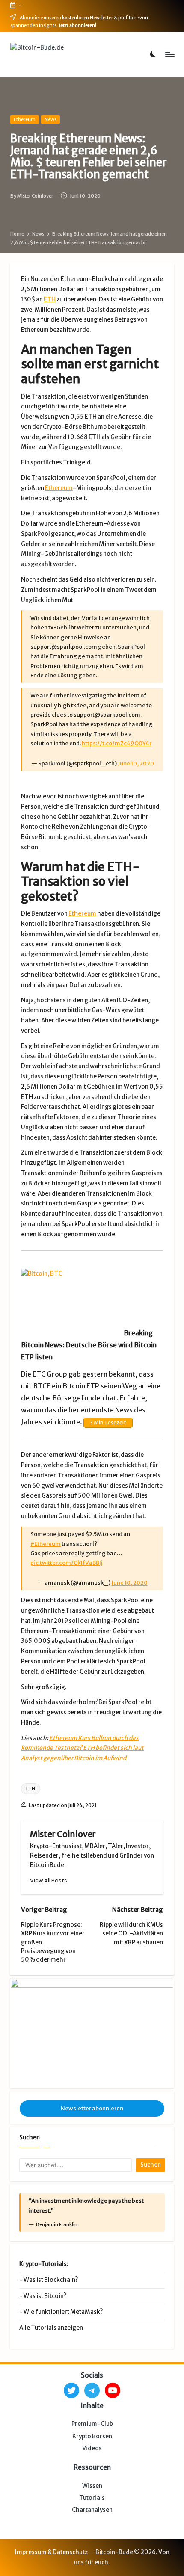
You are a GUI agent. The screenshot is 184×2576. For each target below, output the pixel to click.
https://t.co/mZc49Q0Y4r (117, 743)
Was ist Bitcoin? (45, 2296)
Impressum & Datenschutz (51, 2552)
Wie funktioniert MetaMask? (63, 2312)
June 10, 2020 (136, 763)
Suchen (30, 2137)
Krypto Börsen (92, 2436)
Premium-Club (92, 2424)
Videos (92, 2448)
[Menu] (169, 55)
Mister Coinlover (63, 1834)
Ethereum (25, 119)
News (50, 119)
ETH (50, 300)
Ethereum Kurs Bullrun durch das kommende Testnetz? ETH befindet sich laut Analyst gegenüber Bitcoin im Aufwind (82, 1748)
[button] (49, 1880)
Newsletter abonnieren (92, 2108)
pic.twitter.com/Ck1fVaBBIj (66, 1563)
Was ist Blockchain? (51, 2280)
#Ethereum (46, 1544)
